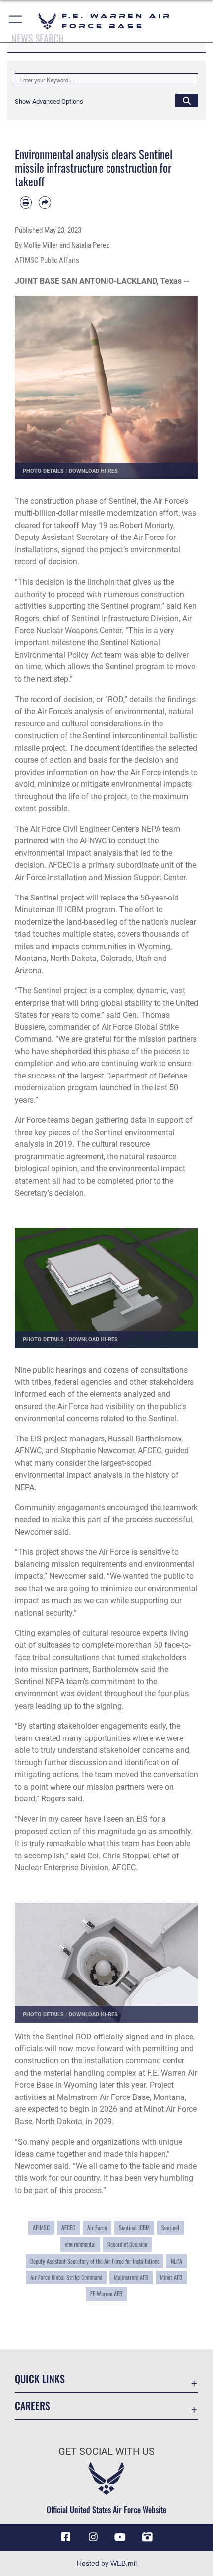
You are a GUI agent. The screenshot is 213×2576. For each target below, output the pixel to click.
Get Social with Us (106, 2451)
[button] (16, 21)
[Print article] (26, 202)
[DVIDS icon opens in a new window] (147, 2537)
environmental (80, 2244)
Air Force (97, 2228)
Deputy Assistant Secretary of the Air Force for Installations (95, 2261)
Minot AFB (171, 2277)
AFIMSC (41, 2228)
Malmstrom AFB (131, 2277)
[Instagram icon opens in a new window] (93, 2537)
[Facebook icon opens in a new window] (66, 2537)
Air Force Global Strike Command (66, 2277)
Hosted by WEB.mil (107, 2563)
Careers (32, 2406)
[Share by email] (45, 202)
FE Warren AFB (106, 2294)
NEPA (177, 2261)
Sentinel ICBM (134, 2228)
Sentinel (170, 2228)
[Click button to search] (187, 100)
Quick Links (40, 2379)
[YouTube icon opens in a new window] (120, 2537)
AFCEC (68, 2228)
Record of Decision (127, 2244)
